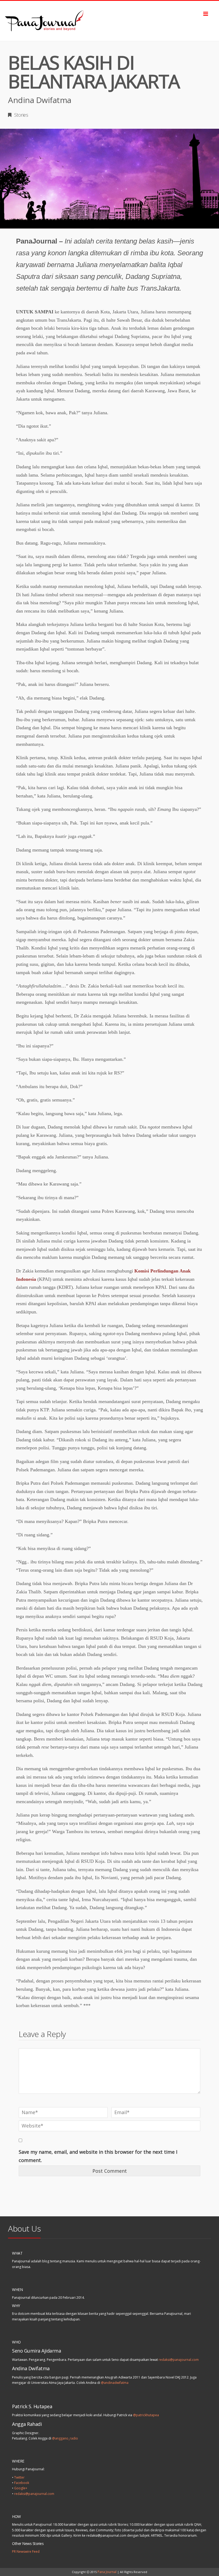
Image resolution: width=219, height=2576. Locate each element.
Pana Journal (107, 2572)
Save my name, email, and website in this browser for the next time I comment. (98, 2156)
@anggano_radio (65, 2438)
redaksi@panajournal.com (179, 2360)
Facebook (22, 2483)
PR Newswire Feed (26, 2552)
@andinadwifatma (115, 2383)
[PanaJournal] (109, 21)
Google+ (21, 2488)
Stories (21, 115)
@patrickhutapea (146, 2415)
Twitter (19, 2477)
